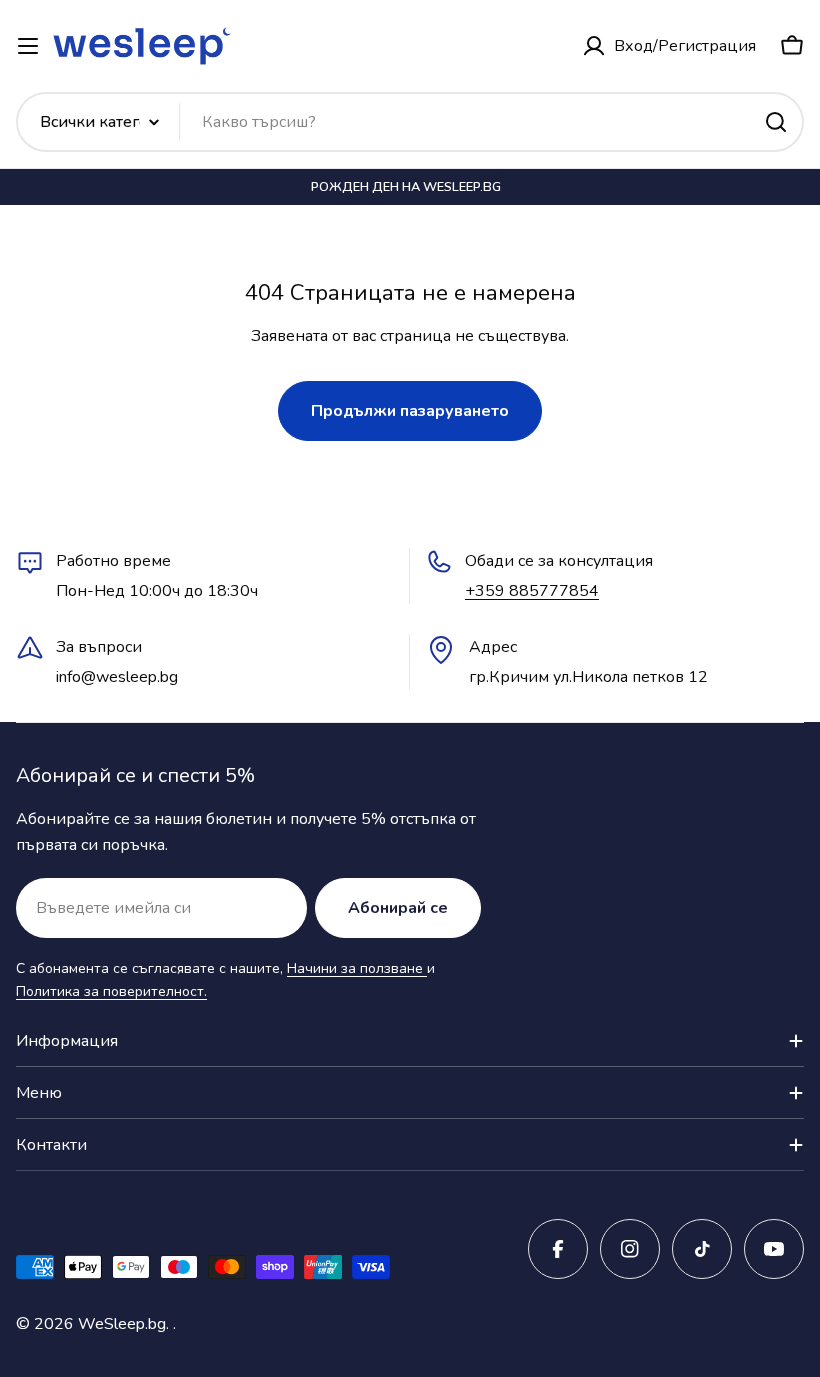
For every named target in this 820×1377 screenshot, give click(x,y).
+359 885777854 (532, 591)
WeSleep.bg (122, 1324)
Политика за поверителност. (111, 991)
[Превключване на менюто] (28, 46)
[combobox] (410, 122)
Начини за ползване (357, 968)
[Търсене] (776, 122)
